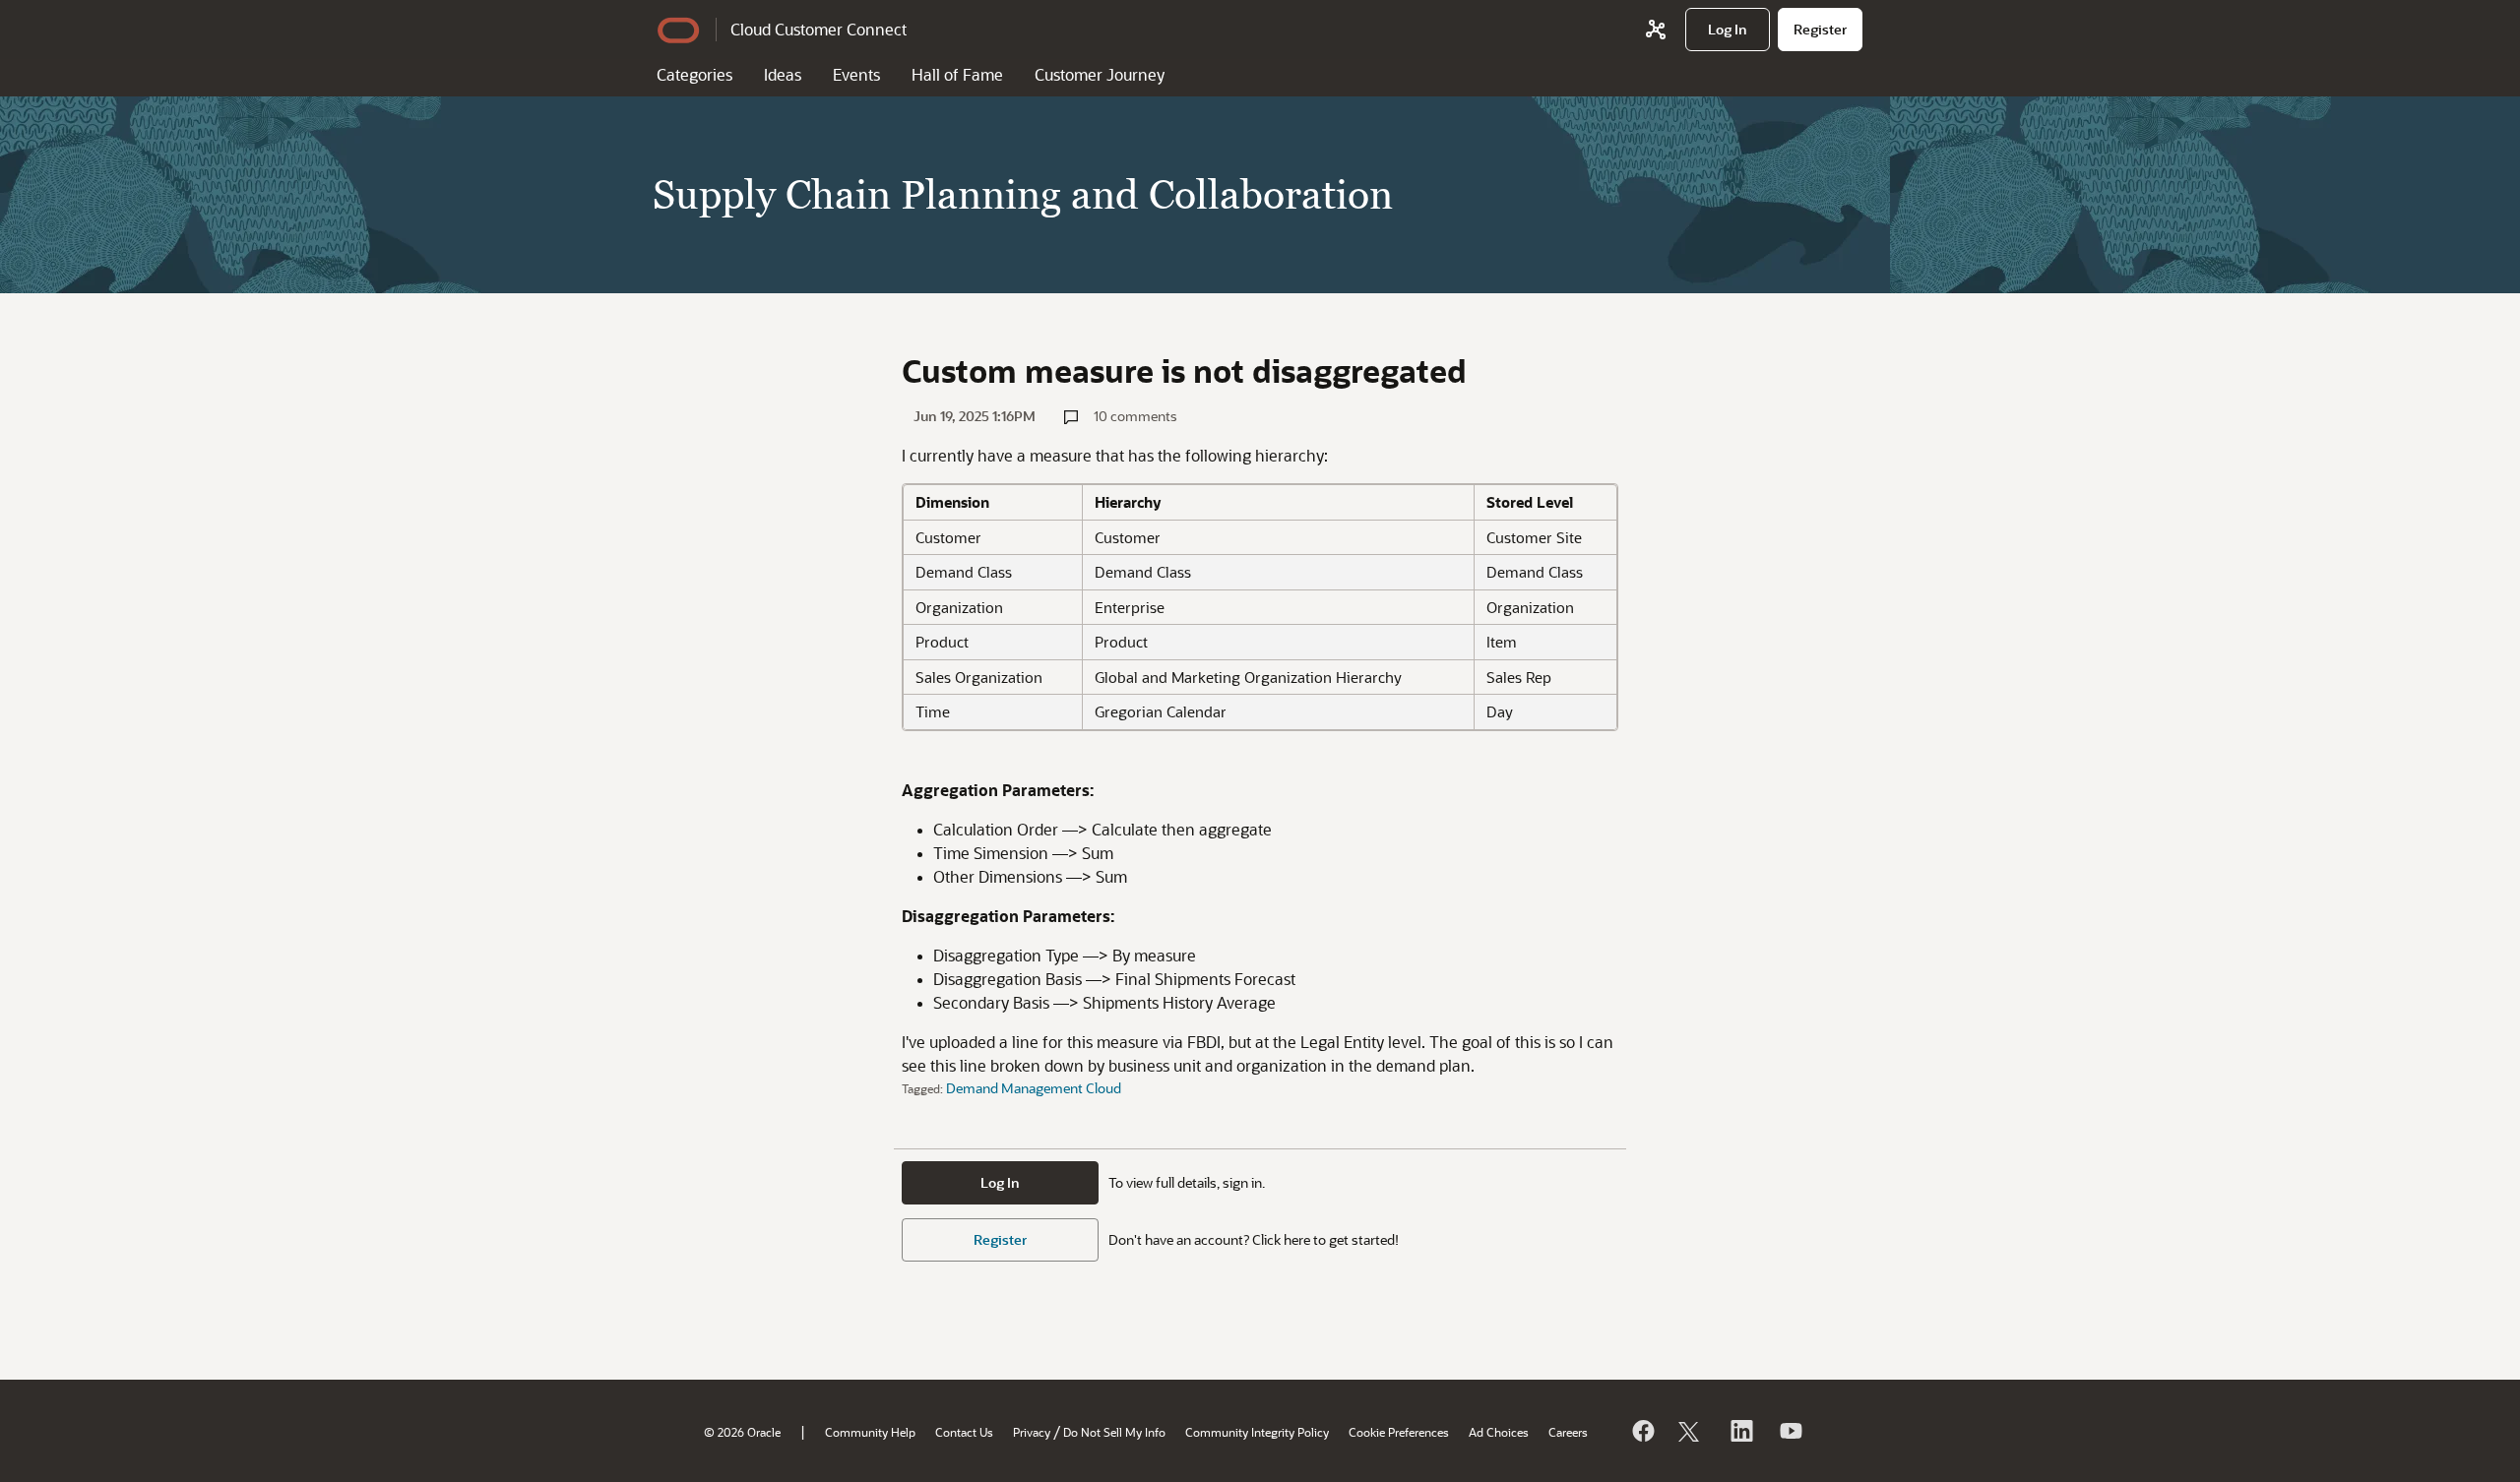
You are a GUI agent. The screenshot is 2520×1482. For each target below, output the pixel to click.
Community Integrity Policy (1257, 1432)
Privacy (1032, 1432)
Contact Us (964, 1432)
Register (1000, 1239)
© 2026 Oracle (742, 1432)
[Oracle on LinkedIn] (1740, 1431)
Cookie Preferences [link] (1399, 1432)
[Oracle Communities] (1656, 30)
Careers (1568, 1432)
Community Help (870, 1432)
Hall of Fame (957, 74)
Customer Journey (1100, 74)
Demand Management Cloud (1034, 1088)
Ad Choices (1499, 1432)
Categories (694, 74)
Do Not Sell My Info (1114, 1432)
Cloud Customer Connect (819, 29)
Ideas (783, 74)
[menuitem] (1728, 30)
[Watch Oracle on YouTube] (1790, 1431)
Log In (1000, 1182)
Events (856, 74)
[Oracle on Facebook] (1642, 1431)
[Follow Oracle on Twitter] (1691, 1431)
